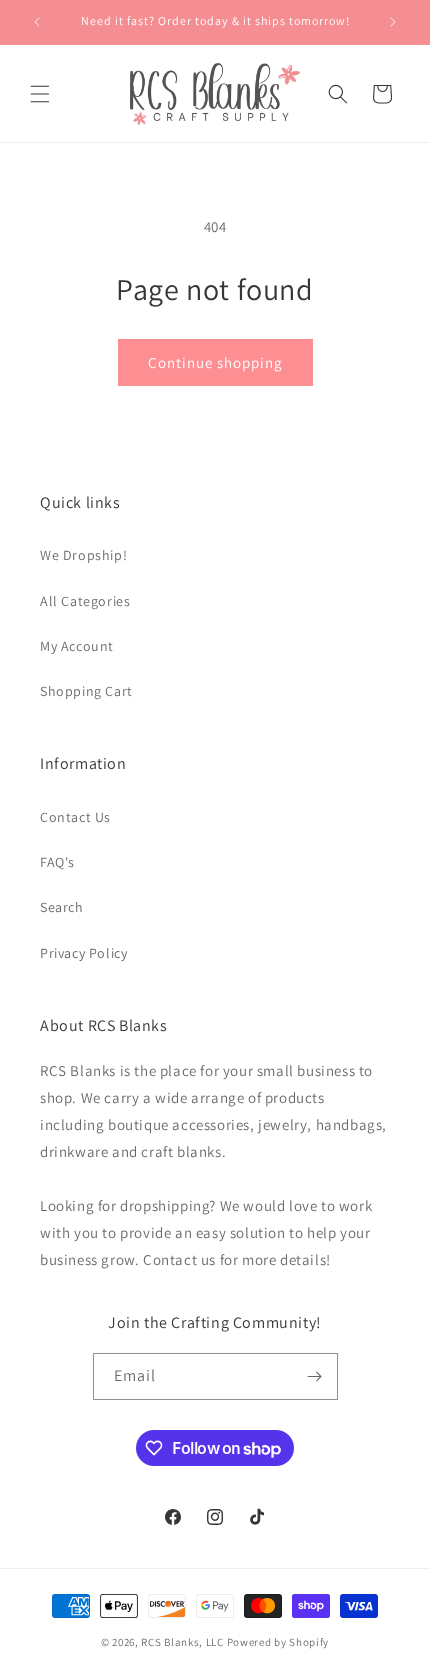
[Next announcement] (393, 22)
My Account (77, 646)
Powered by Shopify (278, 1642)
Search (62, 907)
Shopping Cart (86, 691)
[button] (40, 94)
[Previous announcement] (37, 22)
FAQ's (57, 862)
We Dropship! (83, 555)
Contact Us (75, 817)
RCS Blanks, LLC (182, 1642)
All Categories (85, 601)
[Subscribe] (315, 1376)
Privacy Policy (83, 953)
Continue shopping (215, 362)
